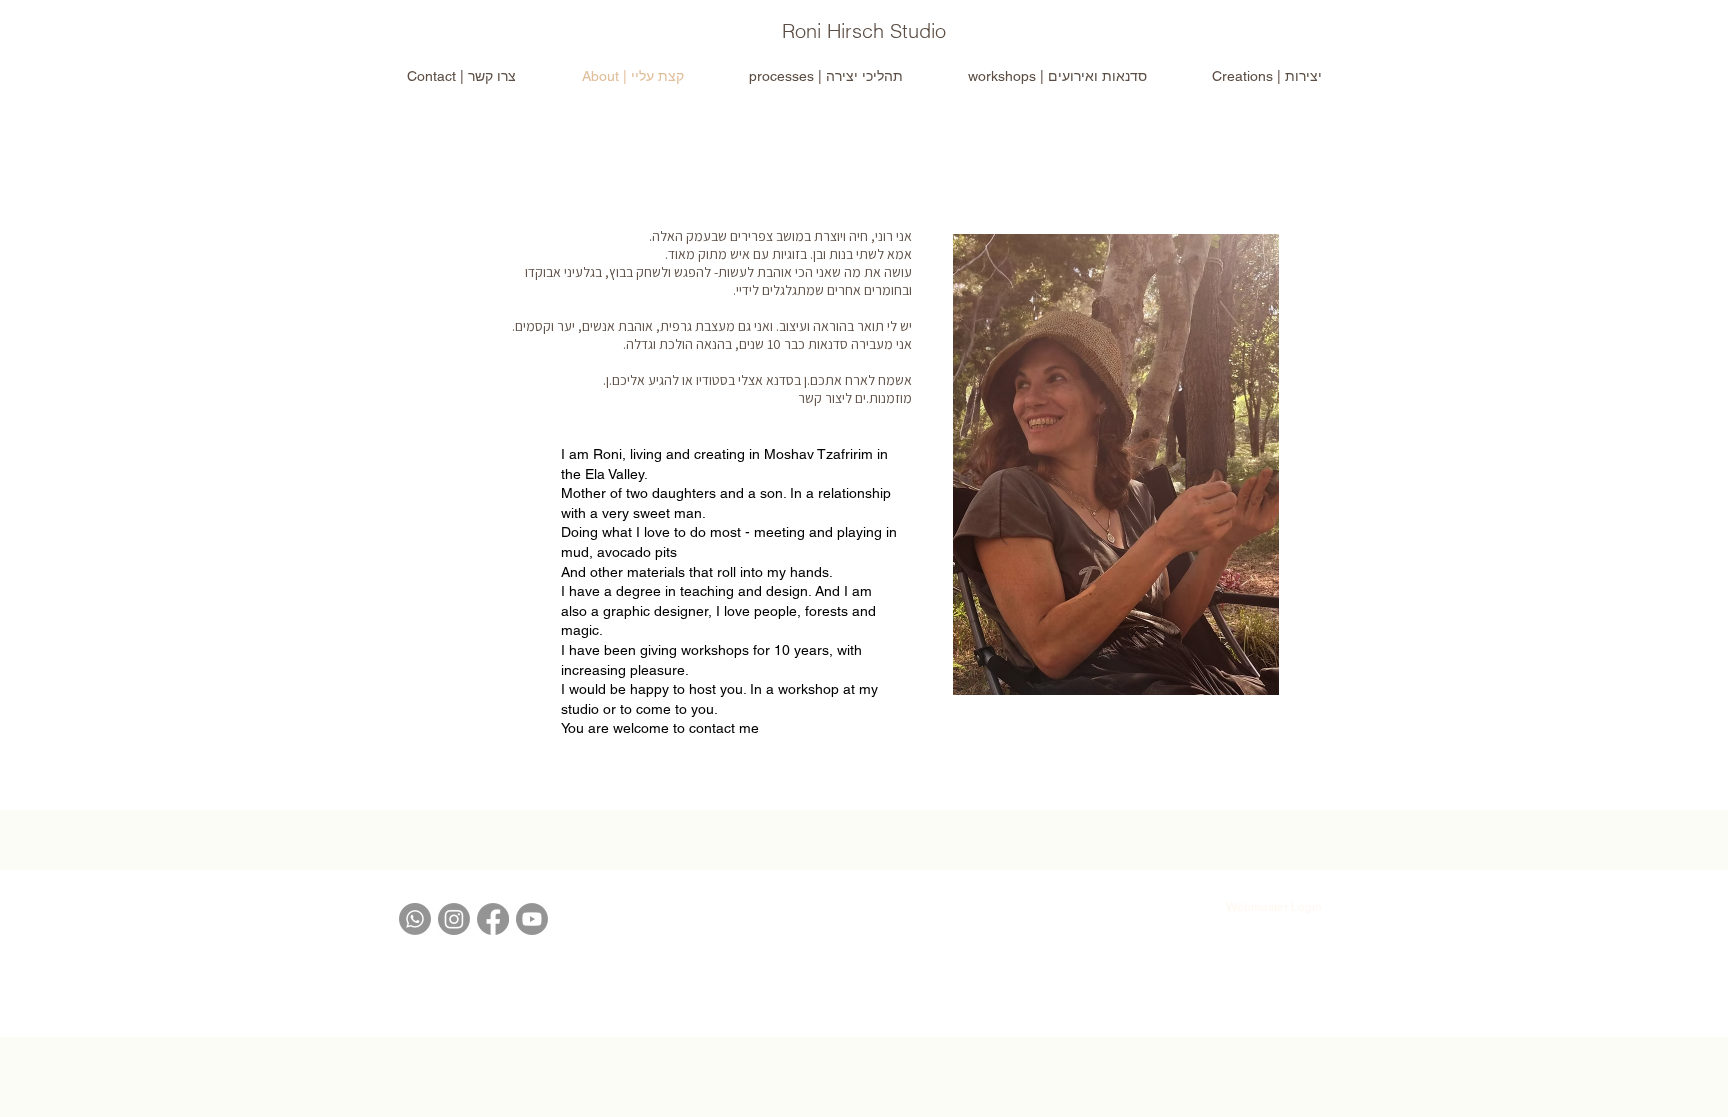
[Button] (863, 32)
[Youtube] (532, 919)
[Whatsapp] (415, 919)
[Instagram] (454, 919)
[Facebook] (493, 919)
